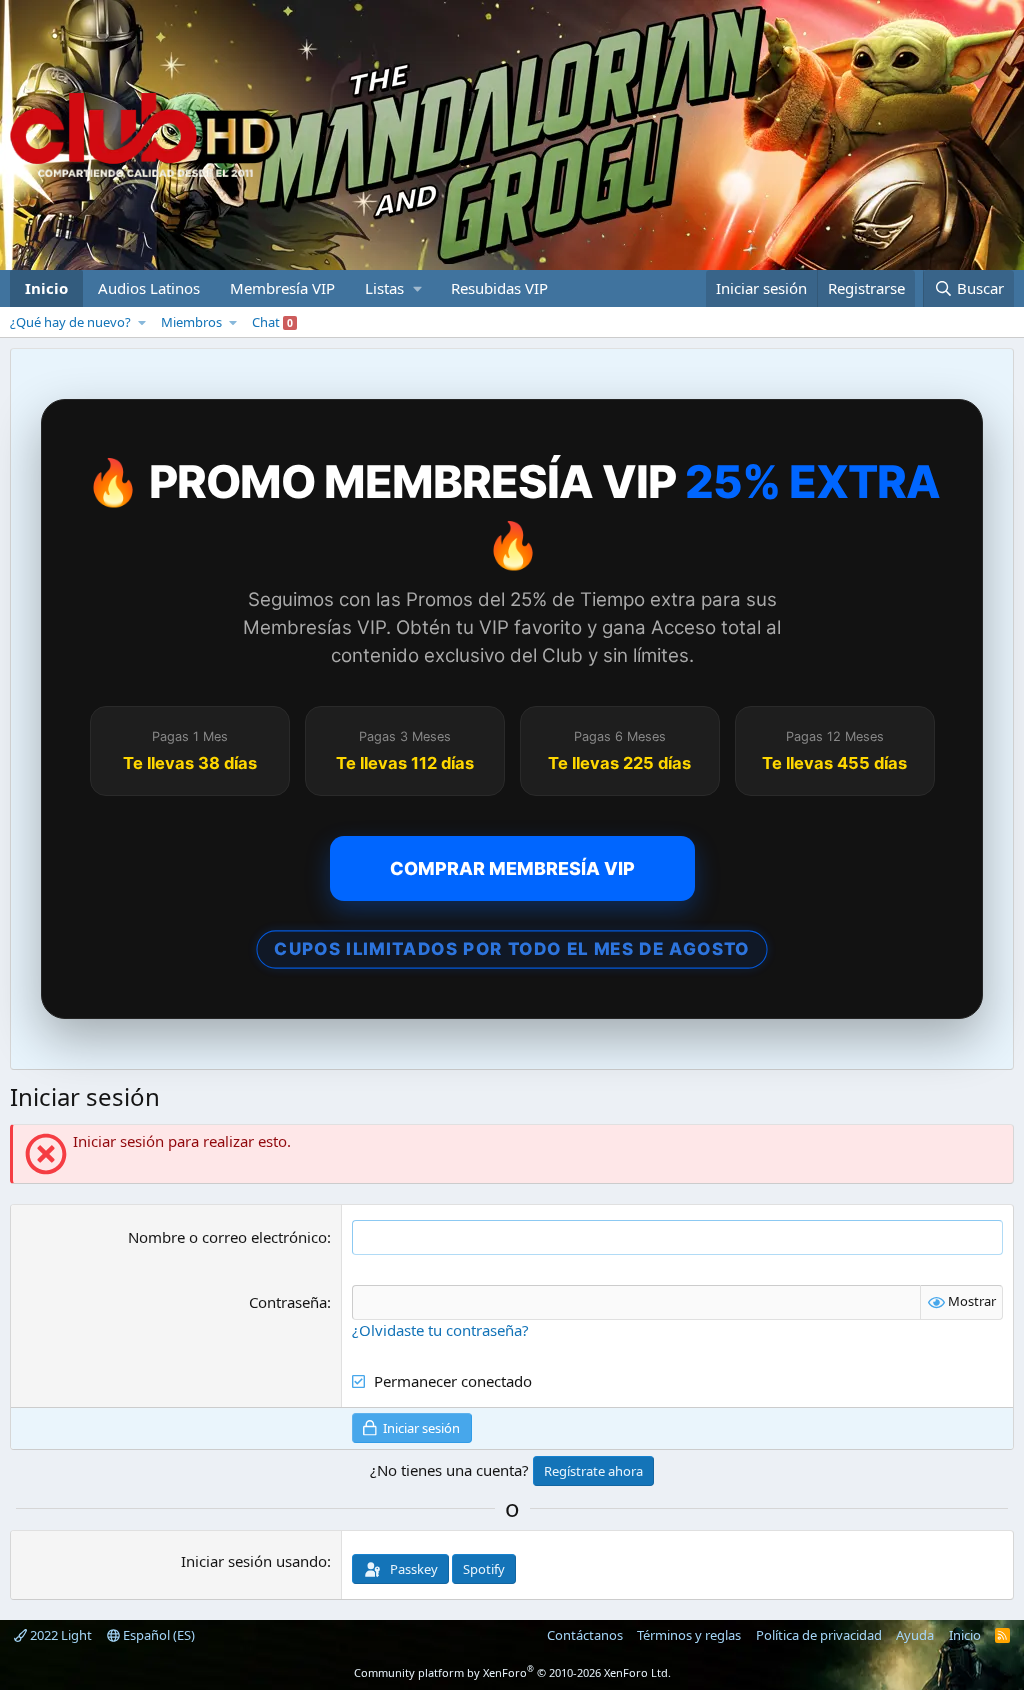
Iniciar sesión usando (254, 1561)
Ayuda (915, 1635)
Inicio (46, 288)
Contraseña (288, 1302)
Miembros (191, 322)
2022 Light (59, 1635)
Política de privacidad (819, 1635)
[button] (393, 288)
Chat (272, 322)
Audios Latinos (149, 288)
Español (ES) (157, 1635)
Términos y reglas (689, 1635)
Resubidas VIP (499, 288)
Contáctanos (585, 1635)
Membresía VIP (282, 288)
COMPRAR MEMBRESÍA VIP (512, 868)
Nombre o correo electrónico (227, 1237)
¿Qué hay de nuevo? (70, 322)
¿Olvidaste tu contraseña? (440, 1330)
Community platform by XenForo (512, 1672)
